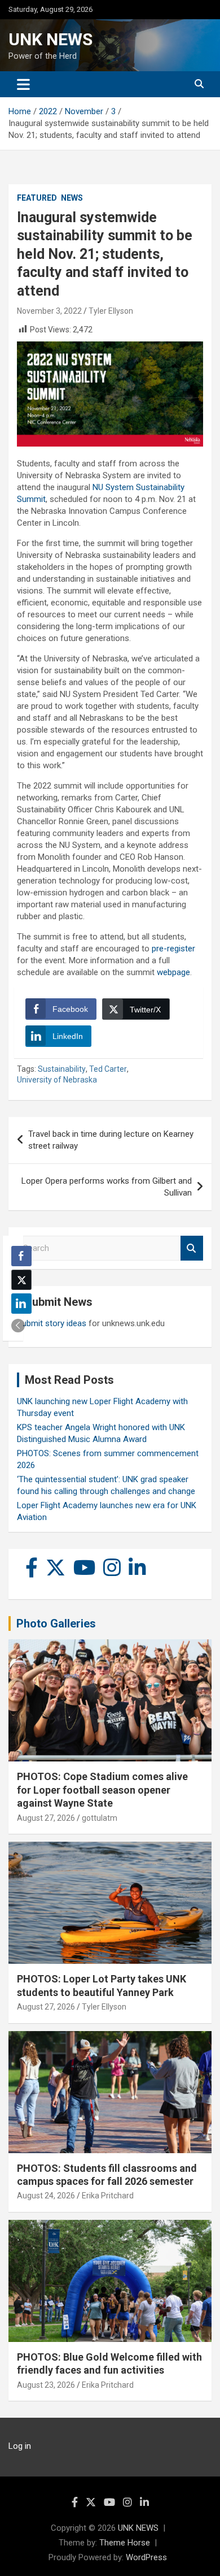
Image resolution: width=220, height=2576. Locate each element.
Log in (20, 2446)
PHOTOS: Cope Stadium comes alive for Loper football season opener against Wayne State (102, 1790)
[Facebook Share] (21, 1256)
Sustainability (62, 1069)
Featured (37, 198)
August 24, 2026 (46, 2196)
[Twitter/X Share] (21, 1280)
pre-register (173, 949)
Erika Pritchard (108, 2196)
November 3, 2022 (49, 311)
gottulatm (100, 1818)
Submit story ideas (52, 1323)
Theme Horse (125, 2543)
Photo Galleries (56, 1623)
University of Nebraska (57, 1080)
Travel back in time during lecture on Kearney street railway (111, 1140)
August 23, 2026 (46, 2385)
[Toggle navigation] (23, 84)
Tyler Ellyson (111, 311)
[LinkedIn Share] (21, 1304)
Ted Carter (108, 1069)
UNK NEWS (50, 39)
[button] (18, 1326)
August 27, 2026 (46, 1818)
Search (192, 1248)
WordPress (146, 2557)
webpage (173, 972)
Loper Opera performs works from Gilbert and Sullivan (107, 1187)
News (72, 198)
